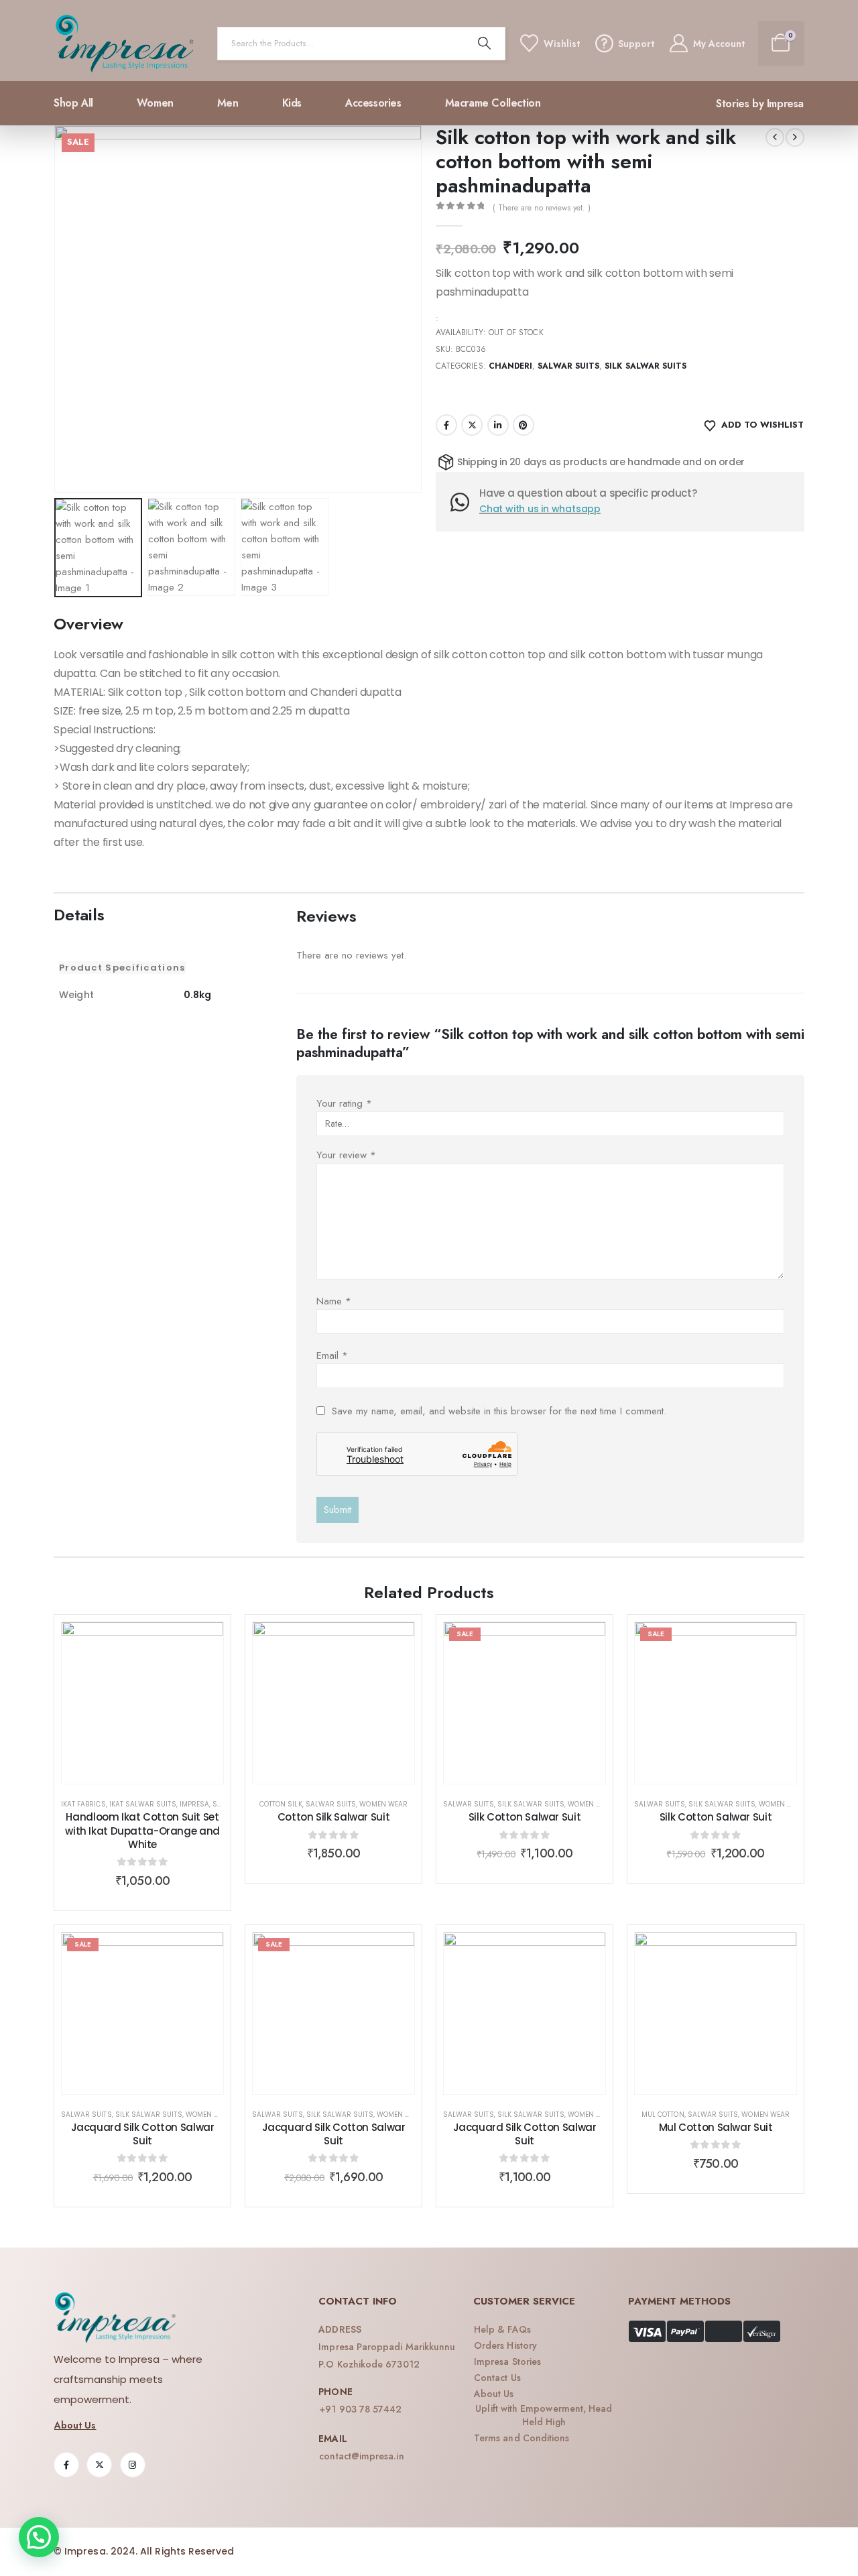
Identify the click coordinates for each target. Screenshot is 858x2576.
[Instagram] (133, 2465)
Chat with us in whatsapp (540, 509)
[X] (99, 2465)
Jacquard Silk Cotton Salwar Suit (143, 2134)
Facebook (446, 425)
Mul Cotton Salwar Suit (716, 2127)
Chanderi (510, 366)
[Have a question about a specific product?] (465, 502)
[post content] (142, 1703)
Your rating (344, 1103)
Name (334, 1301)
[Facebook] (66, 2465)
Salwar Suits (568, 366)
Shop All (73, 103)
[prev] (775, 137)
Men (228, 103)
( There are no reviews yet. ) (542, 208)
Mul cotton (663, 2114)
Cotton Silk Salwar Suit (333, 1817)
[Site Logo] (125, 44)
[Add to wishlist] (203, 1642)
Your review (346, 1155)
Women (155, 103)
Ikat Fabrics (83, 1804)
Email (332, 1355)
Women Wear (383, 1804)
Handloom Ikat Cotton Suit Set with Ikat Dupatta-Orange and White (142, 1831)
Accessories (373, 103)
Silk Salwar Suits (646, 366)
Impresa (194, 1804)
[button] (57, 309)
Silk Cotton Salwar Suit (525, 1817)
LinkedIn (498, 425)
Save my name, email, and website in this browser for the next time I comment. (499, 1411)
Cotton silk (281, 1804)
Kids (292, 103)
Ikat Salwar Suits (143, 1804)
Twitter (472, 425)
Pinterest (524, 425)
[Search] (485, 44)
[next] (795, 137)
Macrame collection (493, 103)
